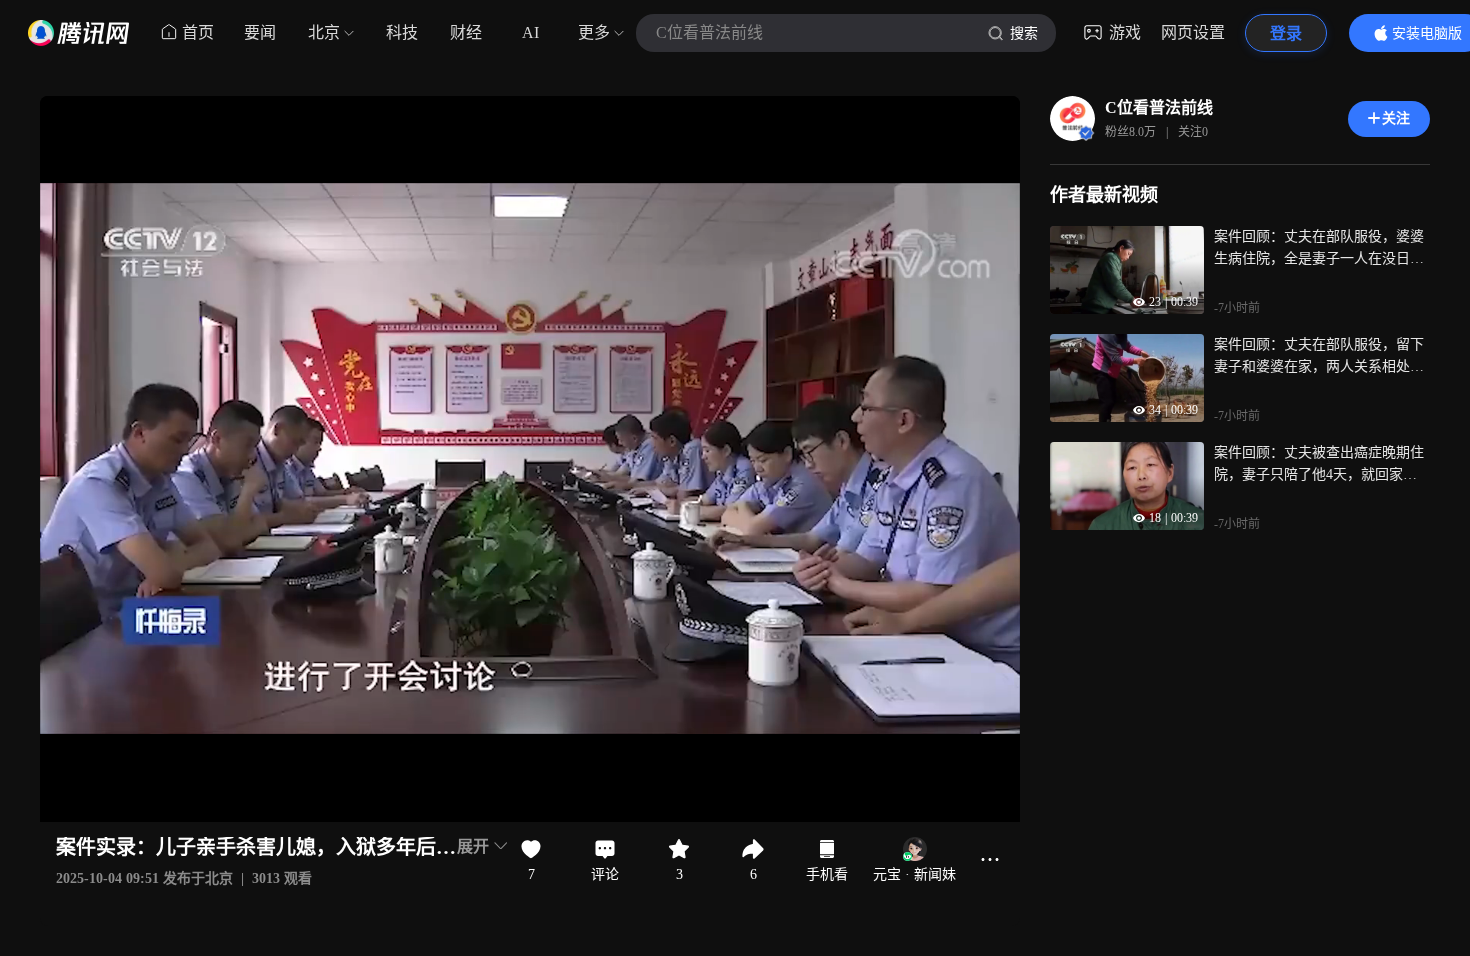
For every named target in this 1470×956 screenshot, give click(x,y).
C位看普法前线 (1159, 107)
